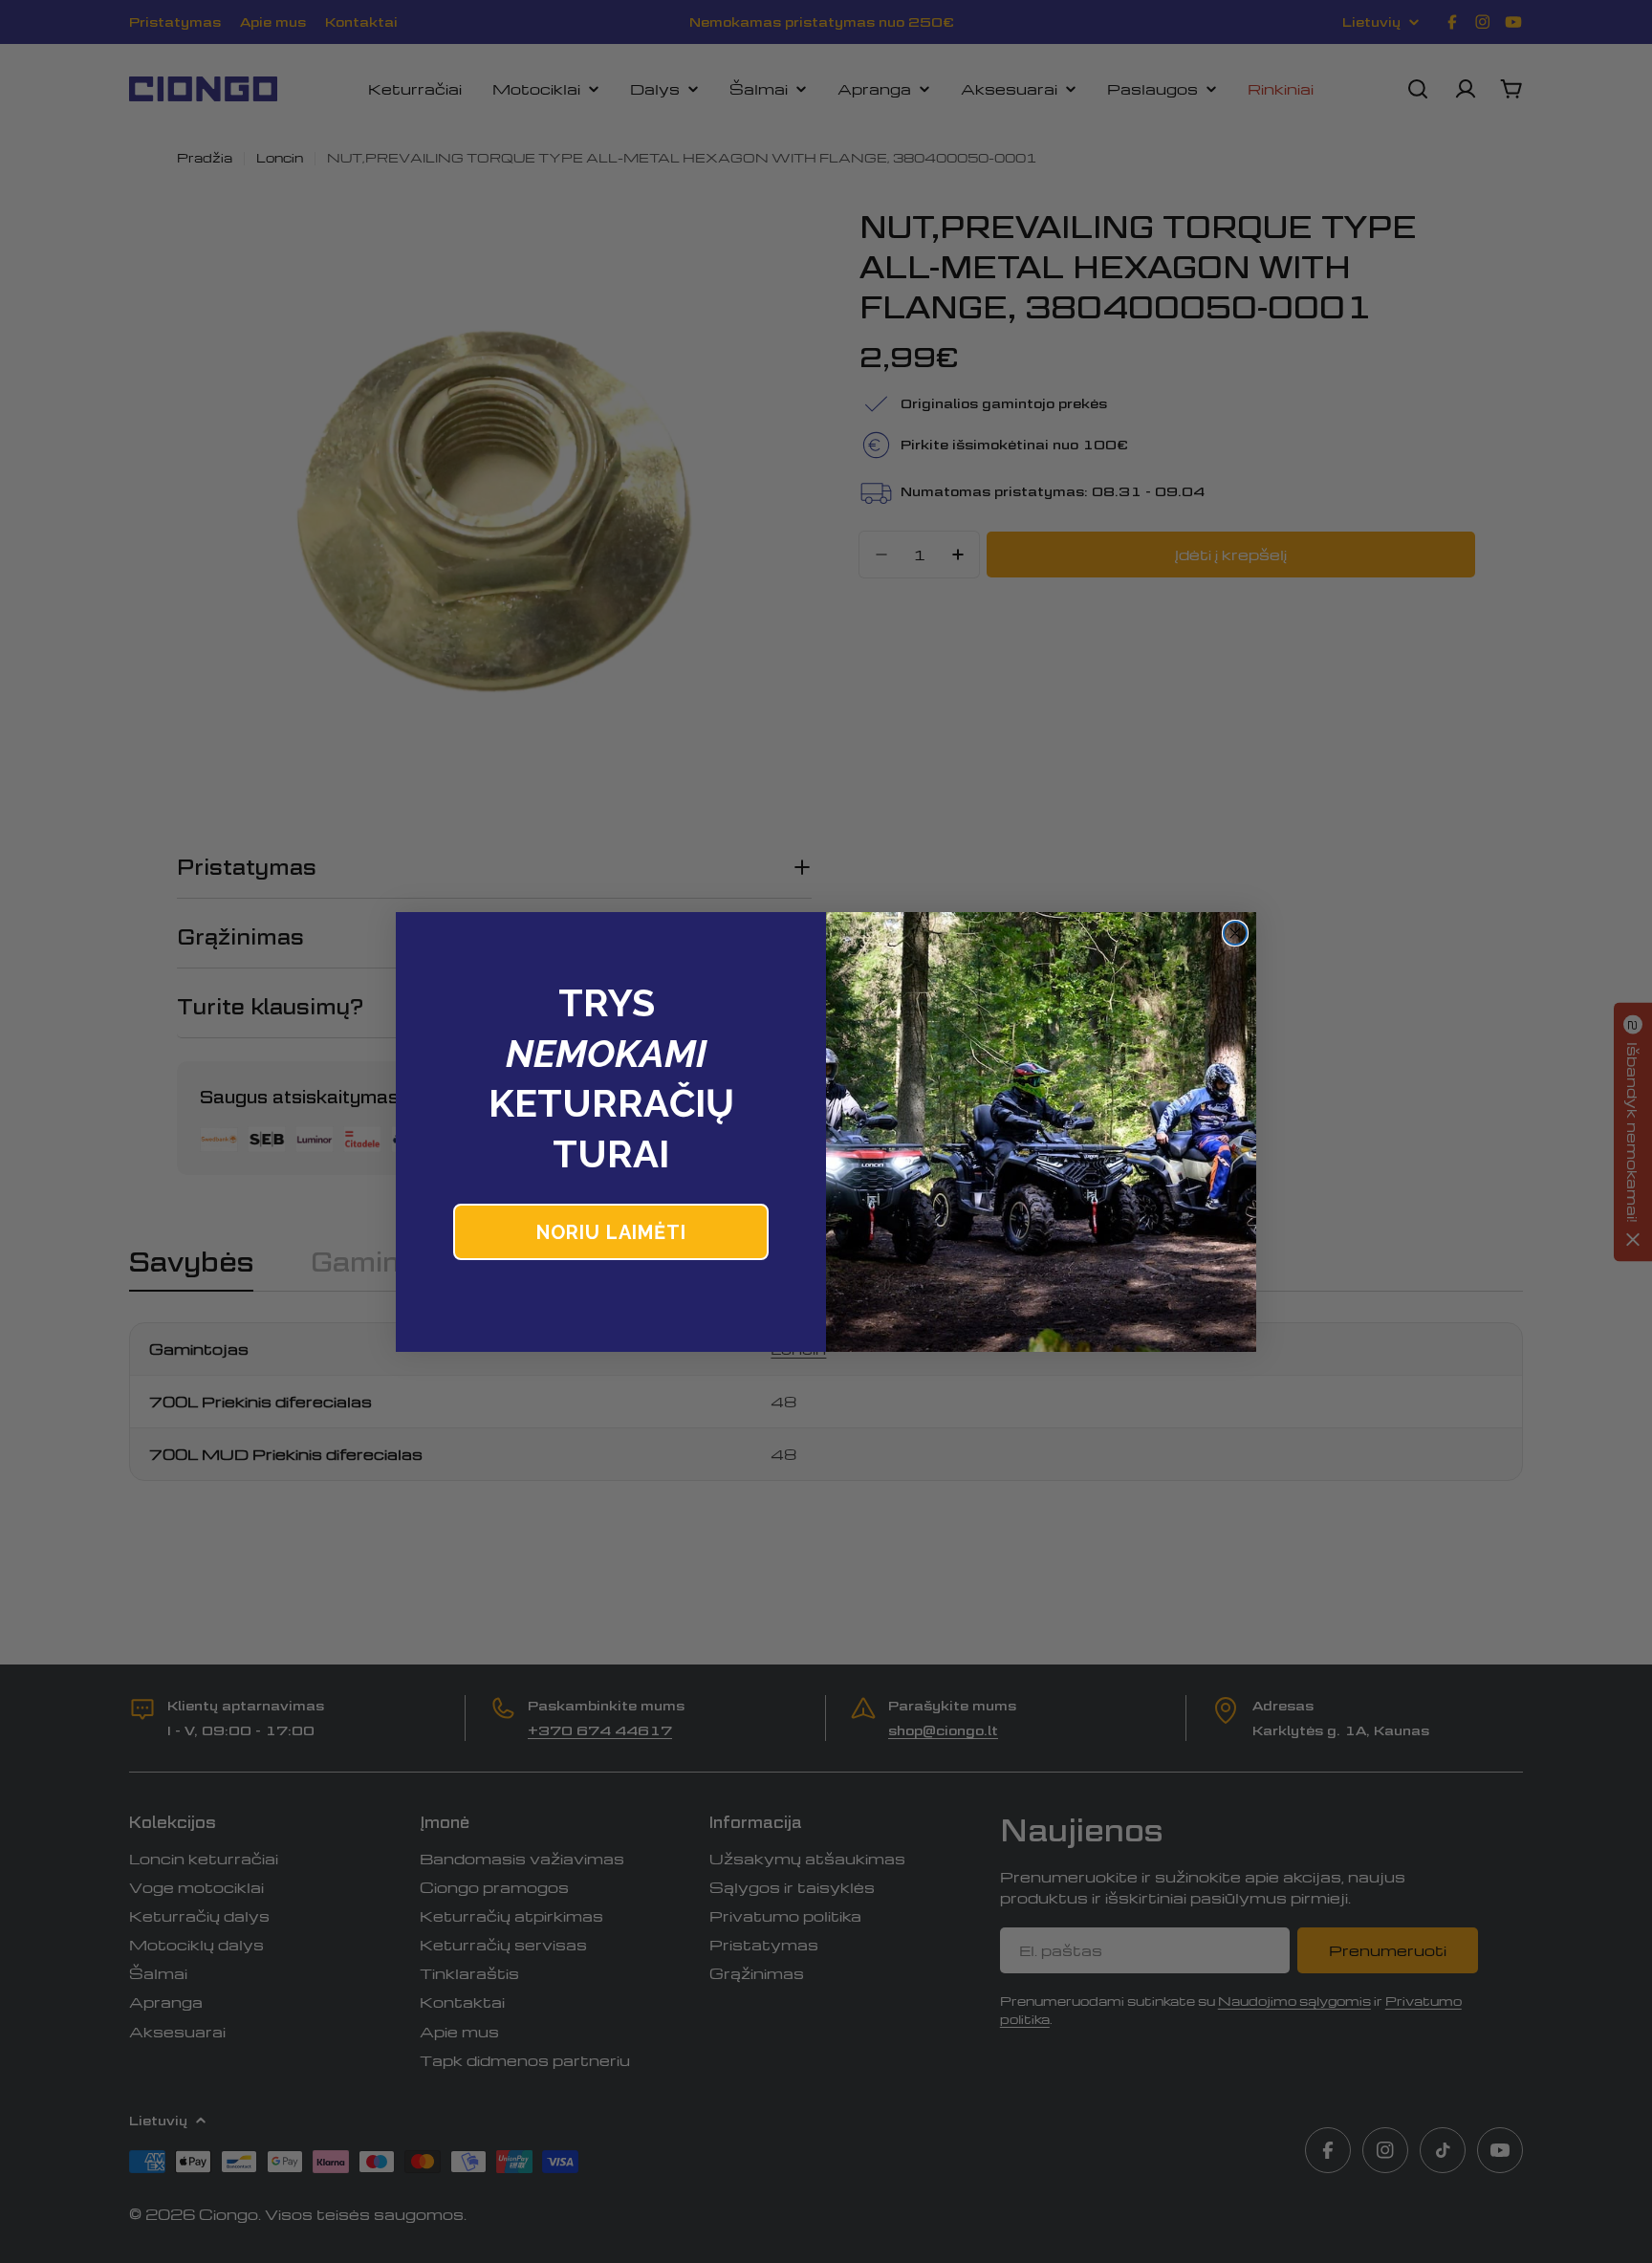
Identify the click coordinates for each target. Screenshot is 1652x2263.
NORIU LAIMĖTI (611, 1232)
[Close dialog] (1235, 933)
